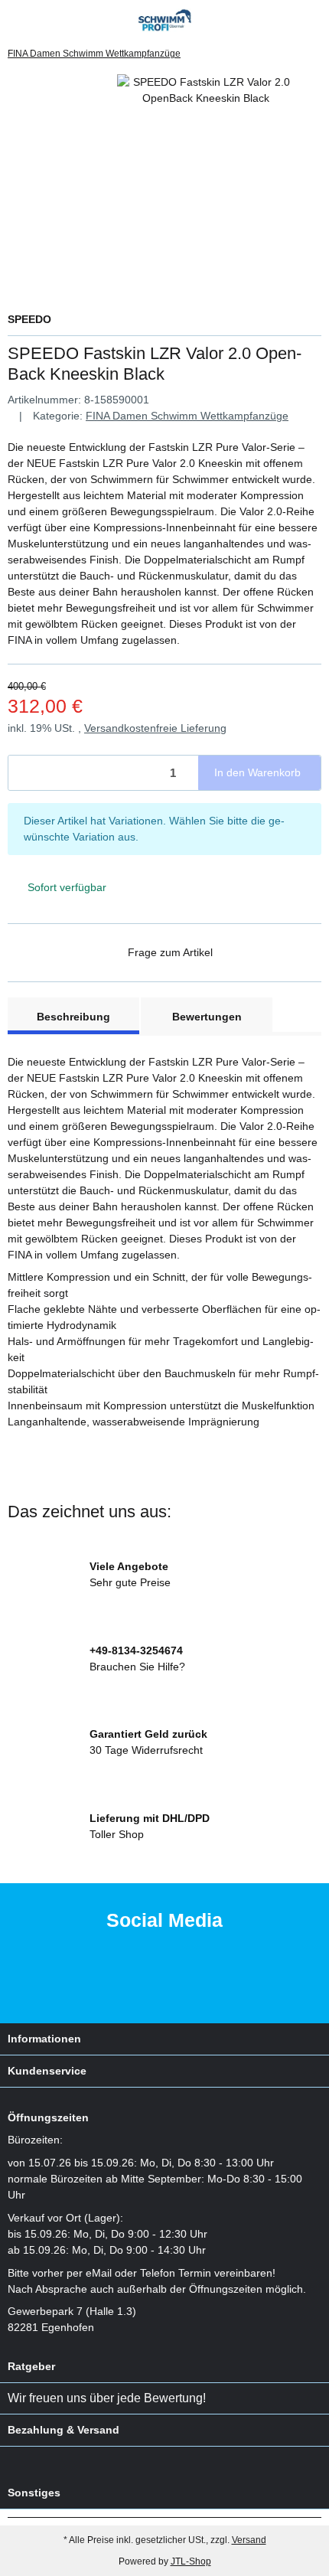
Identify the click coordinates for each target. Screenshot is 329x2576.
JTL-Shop (191, 2561)
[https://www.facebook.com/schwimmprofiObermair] (137, 1983)
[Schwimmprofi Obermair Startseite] (165, 19)
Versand (249, 2540)
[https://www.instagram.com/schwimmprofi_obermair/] (185, 1983)
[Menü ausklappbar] (14, 20)
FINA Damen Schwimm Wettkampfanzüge (187, 416)
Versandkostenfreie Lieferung (155, 728)
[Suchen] (42, 20)
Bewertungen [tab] (207, 1017)
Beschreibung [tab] (73, 1017)
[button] (287, 20)
